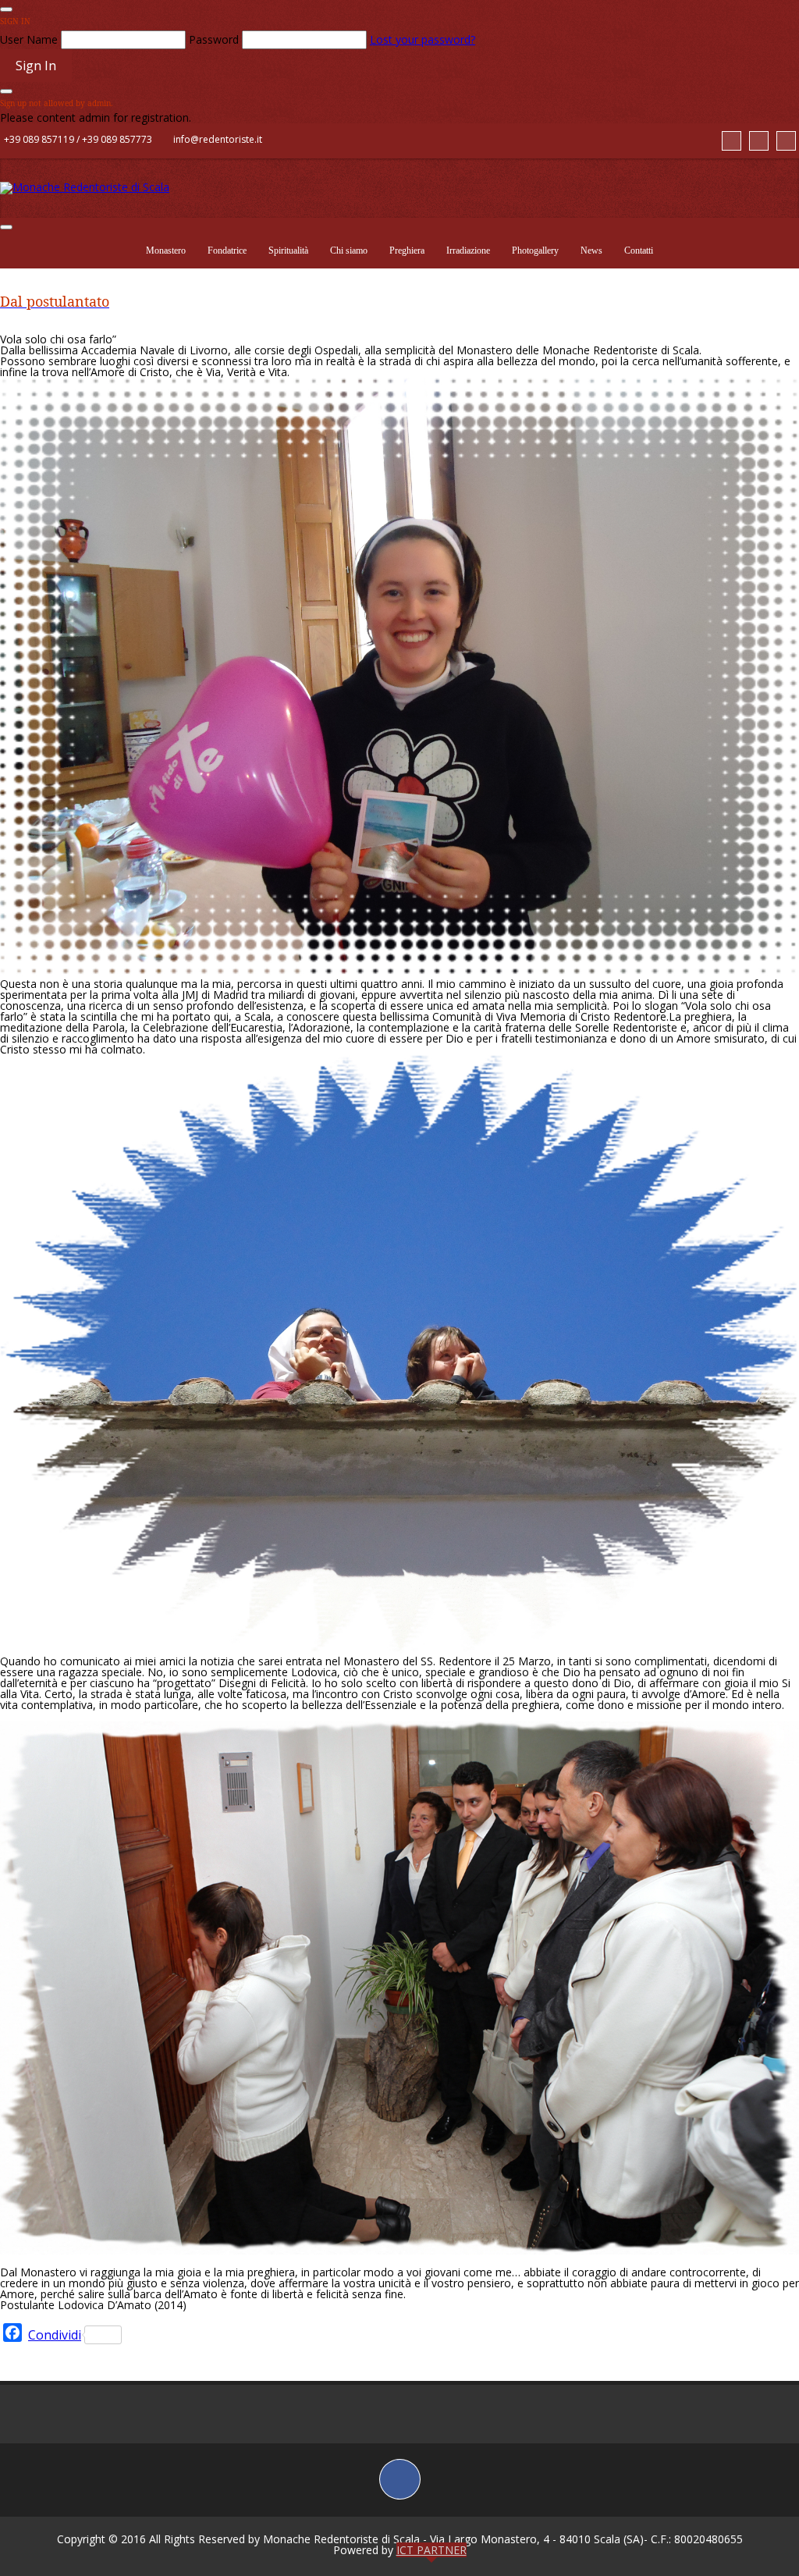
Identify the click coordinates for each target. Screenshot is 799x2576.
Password (214, 39)
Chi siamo (349, 250)
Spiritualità (288, 250)
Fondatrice (227, 250)
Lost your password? (423, 39)
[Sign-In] (786, 141)
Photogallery (535, 250)
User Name (29, 39)
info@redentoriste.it (218, 139)
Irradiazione (468, 250)
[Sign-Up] (759, 141)
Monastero (166, 250)
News (591, 250)
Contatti (639, 250)
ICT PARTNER (431, 2550)
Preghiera (407, 250)
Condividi (55, 2335)
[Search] (732, 141)
